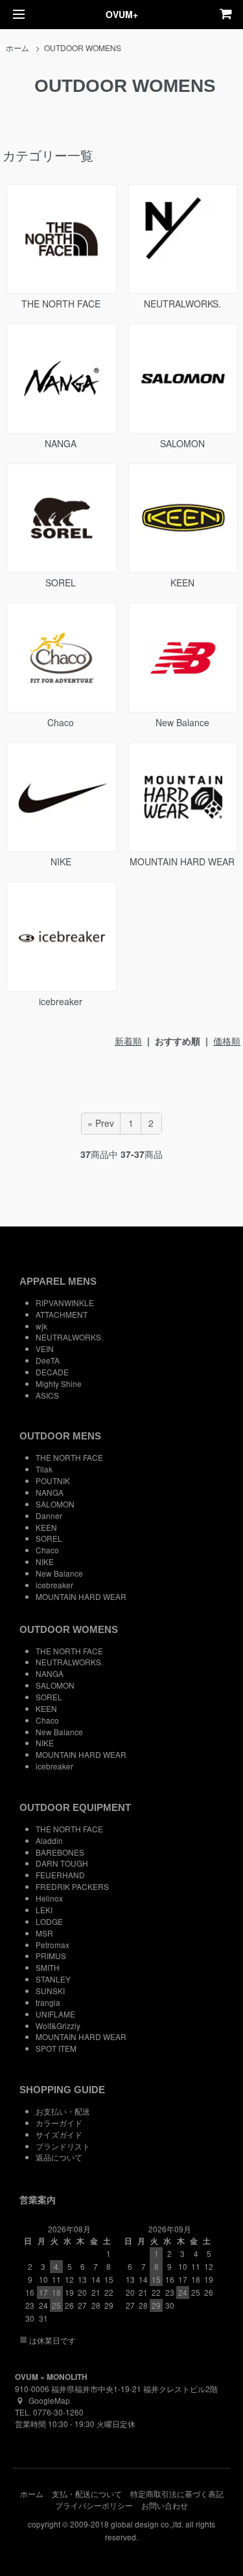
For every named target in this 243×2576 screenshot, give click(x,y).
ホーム (17, 48)
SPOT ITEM (56, 2048)
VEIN (45, 1349)
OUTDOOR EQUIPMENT (75, 1807)
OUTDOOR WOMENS (83, 48)
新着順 (128, 1041)
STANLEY (53, 1979)
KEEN (182, 583)
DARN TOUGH (62, 1863)
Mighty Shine (59, 1383)
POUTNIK (53, 1481)
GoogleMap (49, 2400)
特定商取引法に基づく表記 (177, 2493)
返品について (59, 2157)
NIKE (61, 861)
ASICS (47, 1395)
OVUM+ (122, 14)
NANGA (61, 443)
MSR (44, 1933)
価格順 (227, 1041)
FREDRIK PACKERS (72, 1886)
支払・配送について (87, 2493)
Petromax (52, 1945)
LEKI (44, 1910)
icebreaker (61, 1001)
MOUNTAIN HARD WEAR (182, 861)
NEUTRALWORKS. (182, 304)
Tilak (44, 1469)
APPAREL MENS (58, 1281)
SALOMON (182, 443)
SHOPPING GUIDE (62, 2090)
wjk (41, 1326)
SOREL (61, 583)
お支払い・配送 (63, 2111)
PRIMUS (51, 1956)
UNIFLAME (55, 2014)
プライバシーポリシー (94, 2505)
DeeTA (48, 1360)
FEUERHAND (60, 1875)
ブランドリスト (63, 2146)
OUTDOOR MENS (60, 1436)
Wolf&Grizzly (58, 2026)
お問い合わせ (165, 2505)
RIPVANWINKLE (65, 1303)
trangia (48, 2002)
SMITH (48, 1967)
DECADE (52, 1372)
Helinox (49, 1898)
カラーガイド (59, 2123)
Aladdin (49, 1840)
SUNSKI (50, 1991)
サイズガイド (59, 2134)
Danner (49, 1516)
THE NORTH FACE (61, 304)
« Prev (101, 1123)
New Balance (182, 722)
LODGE (49, 1921)
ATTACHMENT (62, 1314)
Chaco (61, 722)
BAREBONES (60, 1852)
